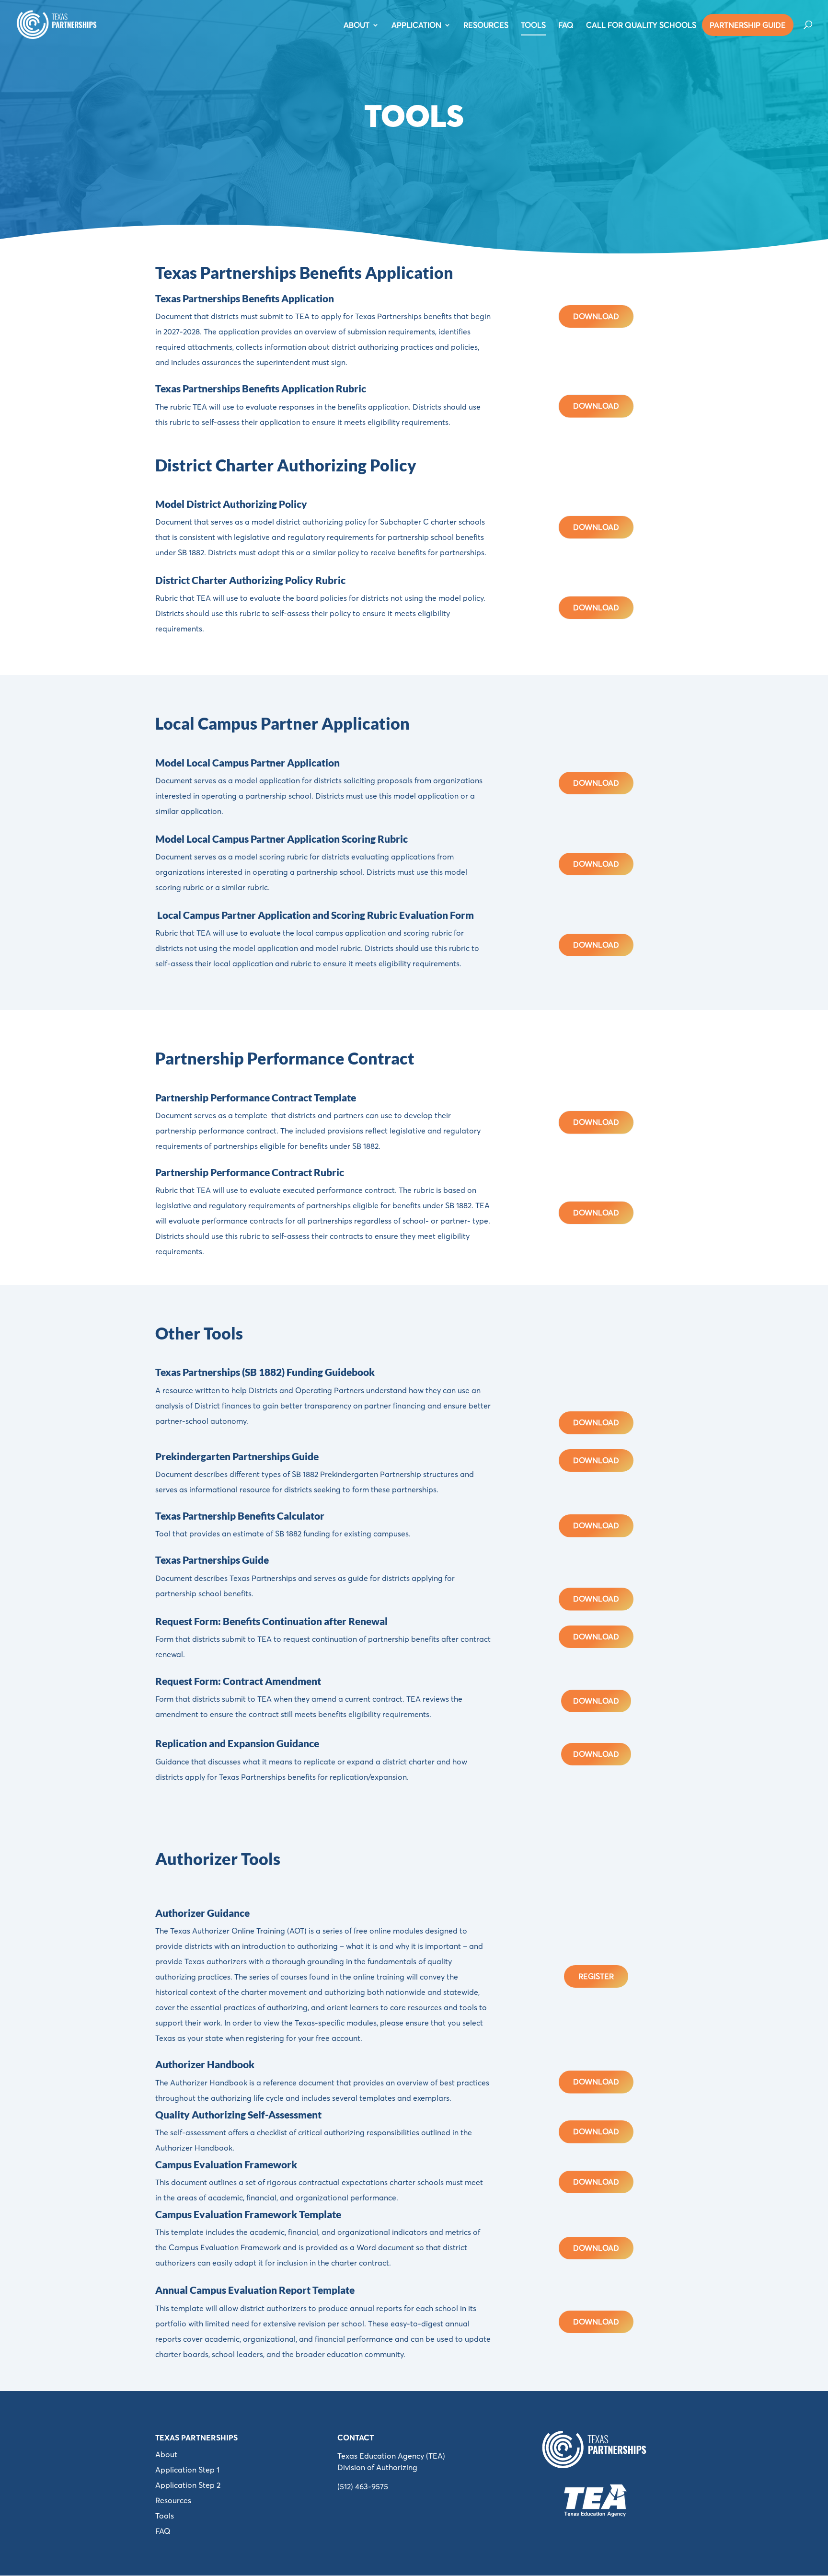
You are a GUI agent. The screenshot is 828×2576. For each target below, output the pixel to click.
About (166, 2454)
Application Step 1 (187, 2470)
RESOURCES (486, 26)
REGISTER (596, 1976)
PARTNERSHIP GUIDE (748, 25)
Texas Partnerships (196, 2438)
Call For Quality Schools (641, 26)
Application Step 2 (188, 2485)
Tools (165, 2516)
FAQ (566, 26)
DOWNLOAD (596, 316)
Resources (173, 2500)
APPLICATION (416, 26)
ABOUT (356, 26)
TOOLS (533, 26)
